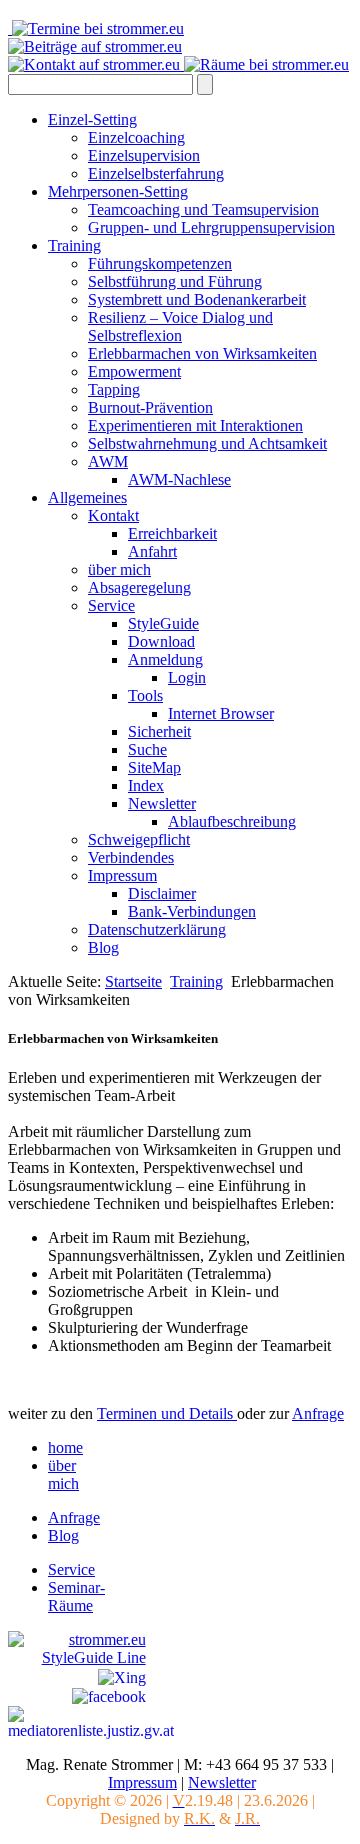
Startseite (133, 981)
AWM (108, 461)
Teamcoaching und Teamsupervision (203, 209)
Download (161, 641)
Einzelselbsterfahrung (156, 173)
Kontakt (113, 515)
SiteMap (154, 767)
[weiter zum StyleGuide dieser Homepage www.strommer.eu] (77, 1639)
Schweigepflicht (139, 839)
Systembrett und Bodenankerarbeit (197, 299)
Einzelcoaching (136, 137)
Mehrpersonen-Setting (118, 191)
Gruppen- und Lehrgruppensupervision (211, 227)
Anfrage (318, 1413)
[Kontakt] (96, 64)
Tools (145, 695)
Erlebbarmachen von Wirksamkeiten (202, 353)
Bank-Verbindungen (192, 911)
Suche (147, 749)
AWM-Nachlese (179, 479)
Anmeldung (165, 659)
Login (187, 677)
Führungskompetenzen (160, 263)
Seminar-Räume (76, 1596)
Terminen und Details (167, 1413)
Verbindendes (131, 857)
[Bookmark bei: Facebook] (109, 1695)
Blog (103, 947)
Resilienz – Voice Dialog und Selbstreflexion (180, 326)
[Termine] (98, 28)
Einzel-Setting (92, 119)
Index (146, 785)
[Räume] (266, 64)
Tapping (114, 389)
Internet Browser (221, 713)
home (65, 1447)
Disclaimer (162, 893)
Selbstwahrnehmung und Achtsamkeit (207, 443)
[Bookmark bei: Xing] (122, 1675)
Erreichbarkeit (172, 533)
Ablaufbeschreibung (232, 821)
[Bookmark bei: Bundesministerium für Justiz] (91, 1721)
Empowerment (134, 371)
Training (74, 245)
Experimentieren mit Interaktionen (195, 425)
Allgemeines (87, 497)
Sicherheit (159, 731)
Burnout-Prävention (150, 407)
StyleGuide (163, 623)
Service (111, 605)
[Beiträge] (95, 46)
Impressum (122, 875)
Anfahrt (152, 551)
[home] (10, 28)
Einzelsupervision (144, 155)
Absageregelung (139, 587)
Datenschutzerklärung (157, 929)
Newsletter (162, 803)
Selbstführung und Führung (175, 281)
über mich (119, 569)
